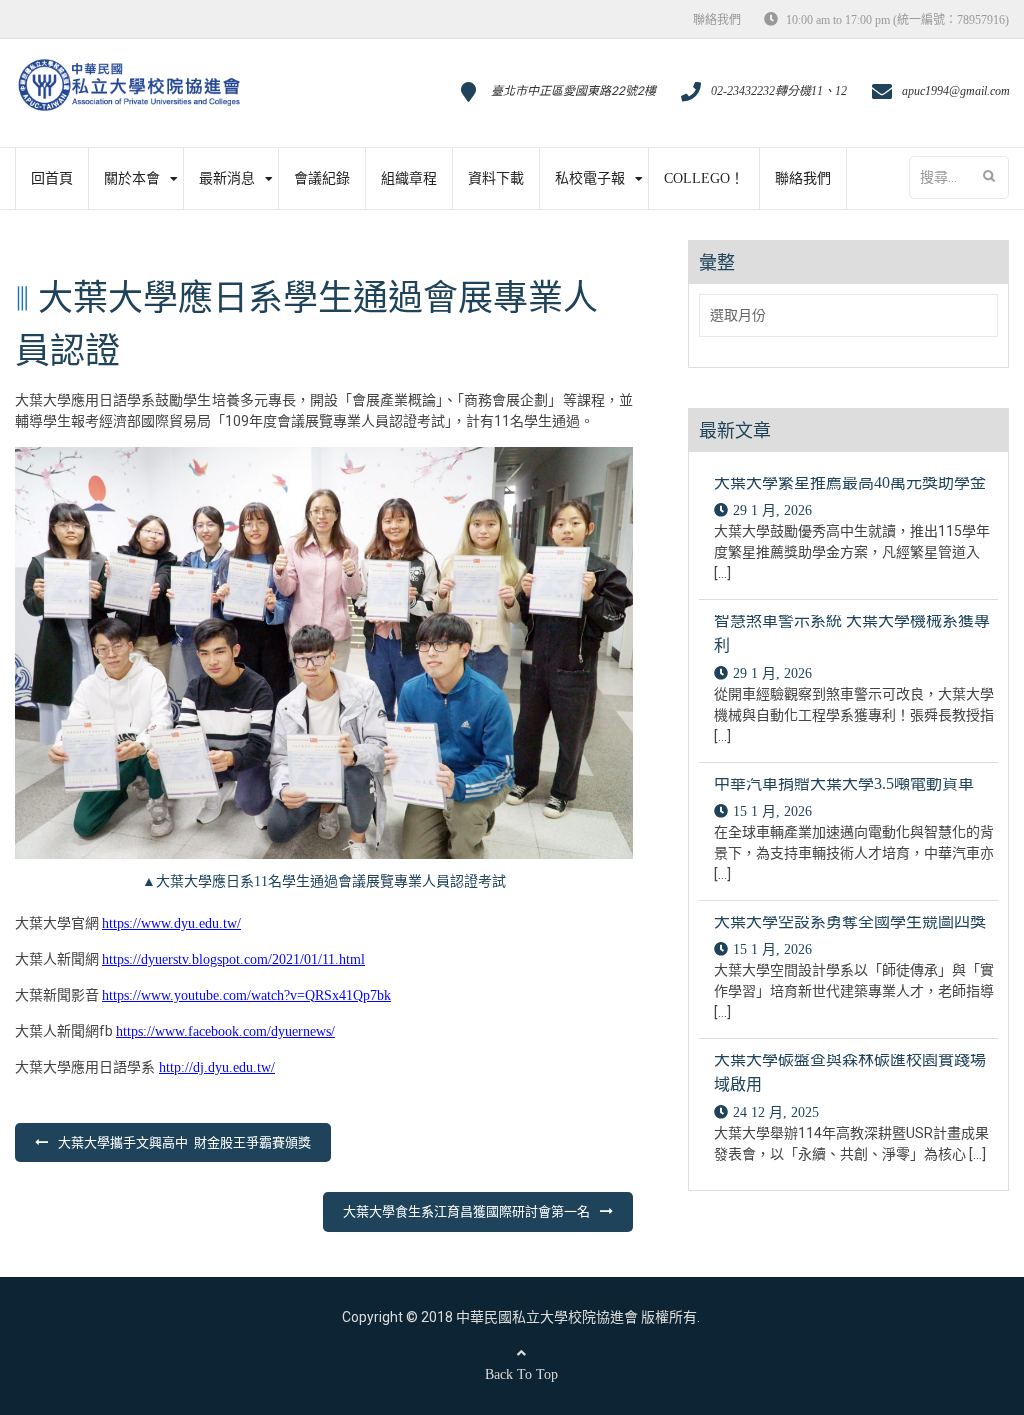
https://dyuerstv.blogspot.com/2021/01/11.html (233, 959)
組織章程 (409, 178)
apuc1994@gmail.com (956, 91)
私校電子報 (590, 178)
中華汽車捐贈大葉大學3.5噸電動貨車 (844, 783)
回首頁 (52, 178)
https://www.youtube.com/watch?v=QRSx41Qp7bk (246, 995)
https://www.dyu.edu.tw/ (171, 923)
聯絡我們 (717, 20)
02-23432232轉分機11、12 (779, 91)
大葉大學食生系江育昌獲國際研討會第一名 (466, 1211)
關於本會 (132, 178)
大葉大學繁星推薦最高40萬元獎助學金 (850, 482)
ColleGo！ (704, 178)
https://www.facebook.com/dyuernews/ (225, 1031)
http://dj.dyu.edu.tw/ (217, 1067)
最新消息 (227, 178)
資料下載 (496, 178)
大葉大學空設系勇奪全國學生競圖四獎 (850, 921)
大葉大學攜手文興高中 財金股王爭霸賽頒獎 (184, 1142)
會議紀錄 (322, 178)
